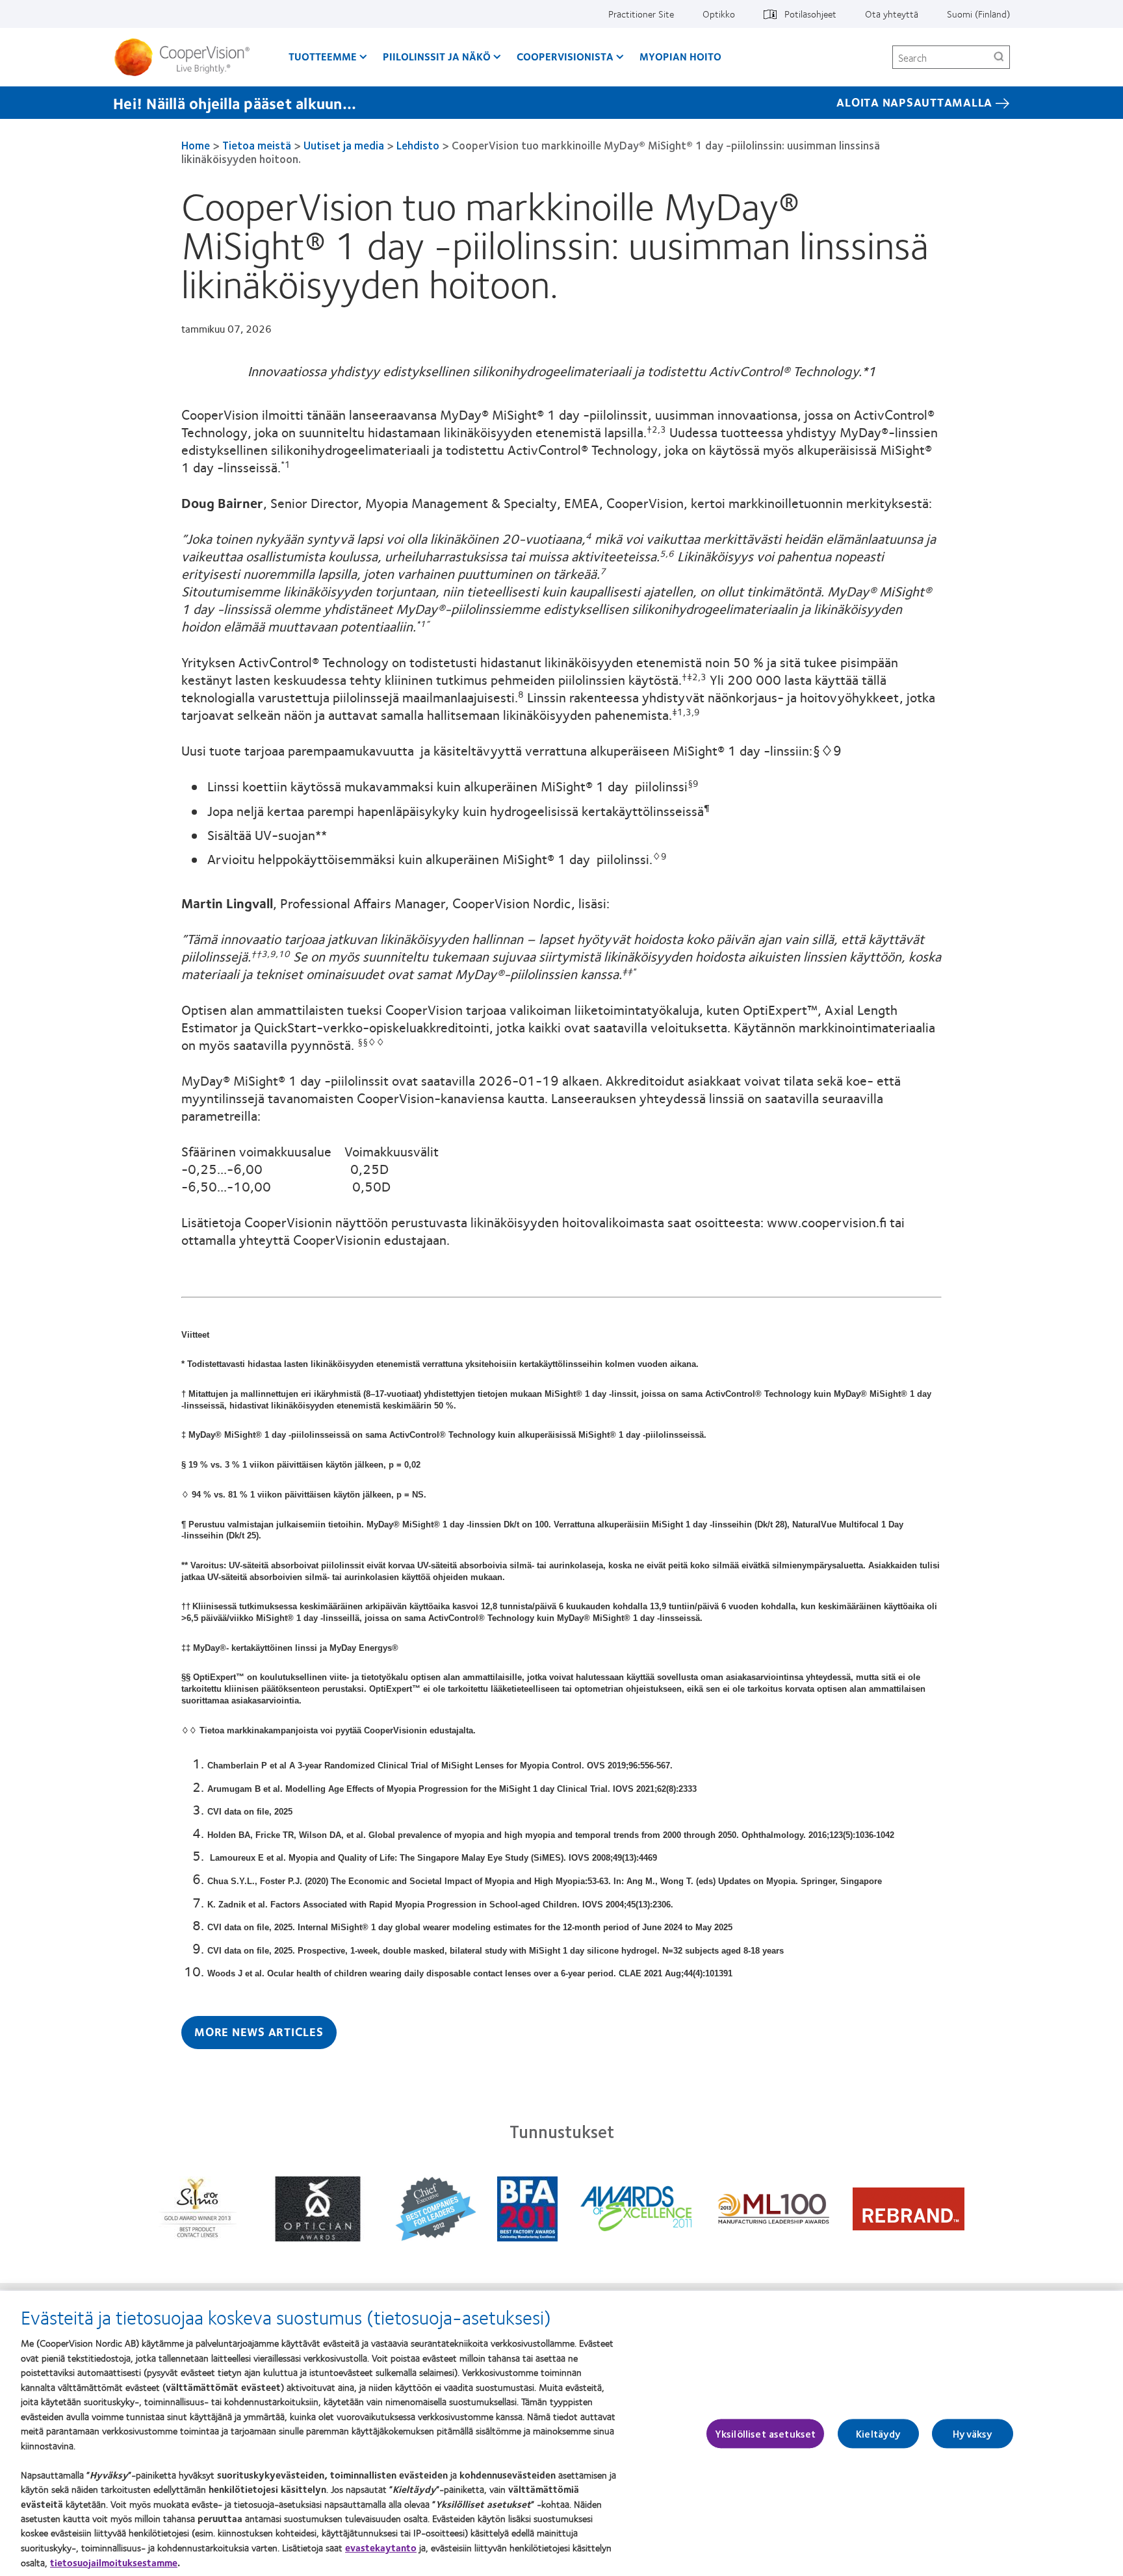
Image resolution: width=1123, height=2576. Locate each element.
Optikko (719, 14)
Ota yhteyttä (892, 14)
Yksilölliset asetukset (766, 2433)
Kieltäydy (878, 2433)
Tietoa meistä (258, 145)
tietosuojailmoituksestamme (114, 2562)
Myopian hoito (680, 56)
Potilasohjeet (810, 14)
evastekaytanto (381, 2547)
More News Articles (259, 2032)
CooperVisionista (565, 56)
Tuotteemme (323, 56)
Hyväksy (973, 2433)
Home (196, 145)
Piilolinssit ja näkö (437, 56)
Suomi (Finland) (978, 14)
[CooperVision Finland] (187, 57)
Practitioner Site (641, 14)
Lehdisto (418, 145)
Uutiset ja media (344, 145)
